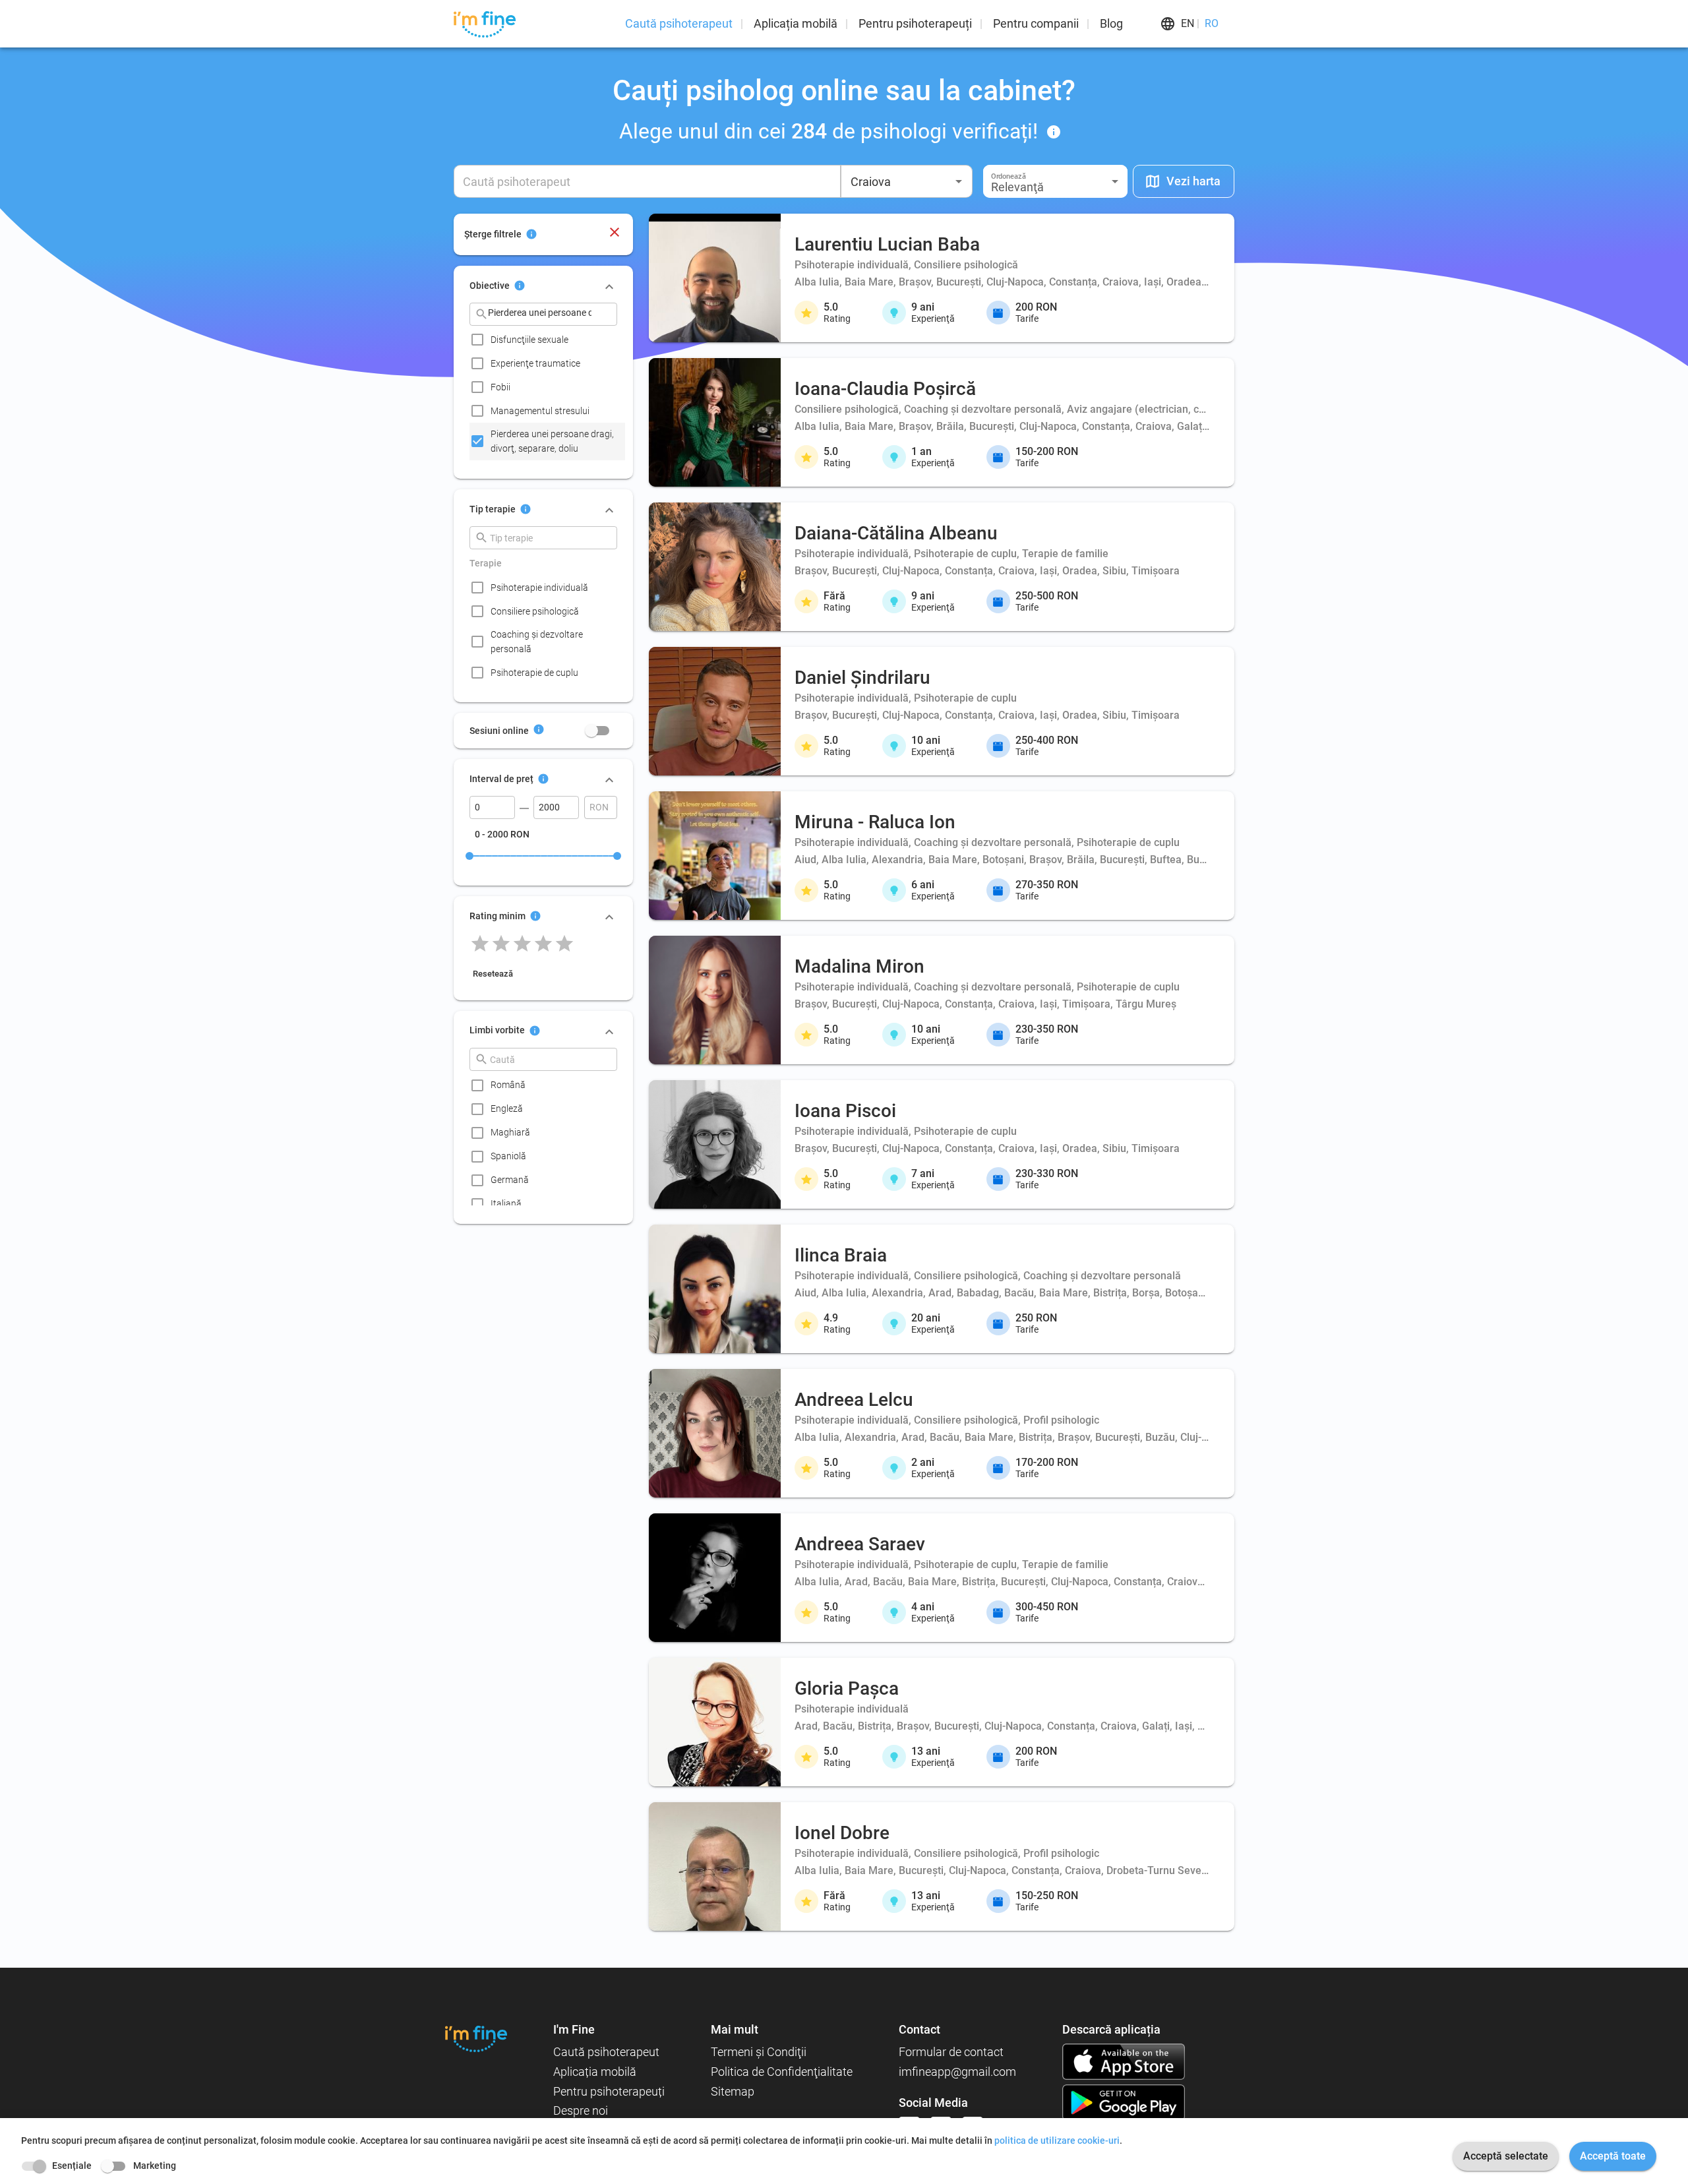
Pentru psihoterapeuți (915, 23)
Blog (1111, 23)
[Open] (959, 181)
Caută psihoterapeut (679, 23)
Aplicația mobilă (796, 23)
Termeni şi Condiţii (759, 2052)
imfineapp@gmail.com (957, 2072)
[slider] (469, 856)
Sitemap (733, 2091)
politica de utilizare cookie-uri (1057, 2140)
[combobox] (907, 181)
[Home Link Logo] (476, 2039)
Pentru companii (1036, 23)
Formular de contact (951, 2052)
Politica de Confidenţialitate (782, 2072)
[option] (547, 340)
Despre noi (581, 2110)
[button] (1055, 181)
